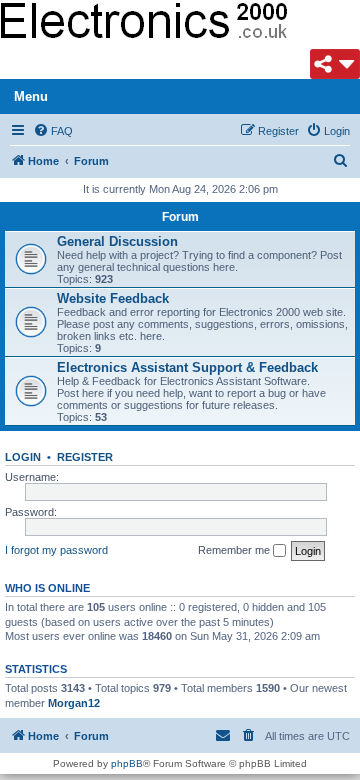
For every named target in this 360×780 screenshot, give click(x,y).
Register (85, 457)
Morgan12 (74, 703)
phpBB (127, 763)
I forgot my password (56, 550)
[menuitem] (53, 131)
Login (23, 457)
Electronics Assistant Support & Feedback (187, 367)
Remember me (235, 550)
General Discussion (117, 241)
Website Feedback (113, 298)
